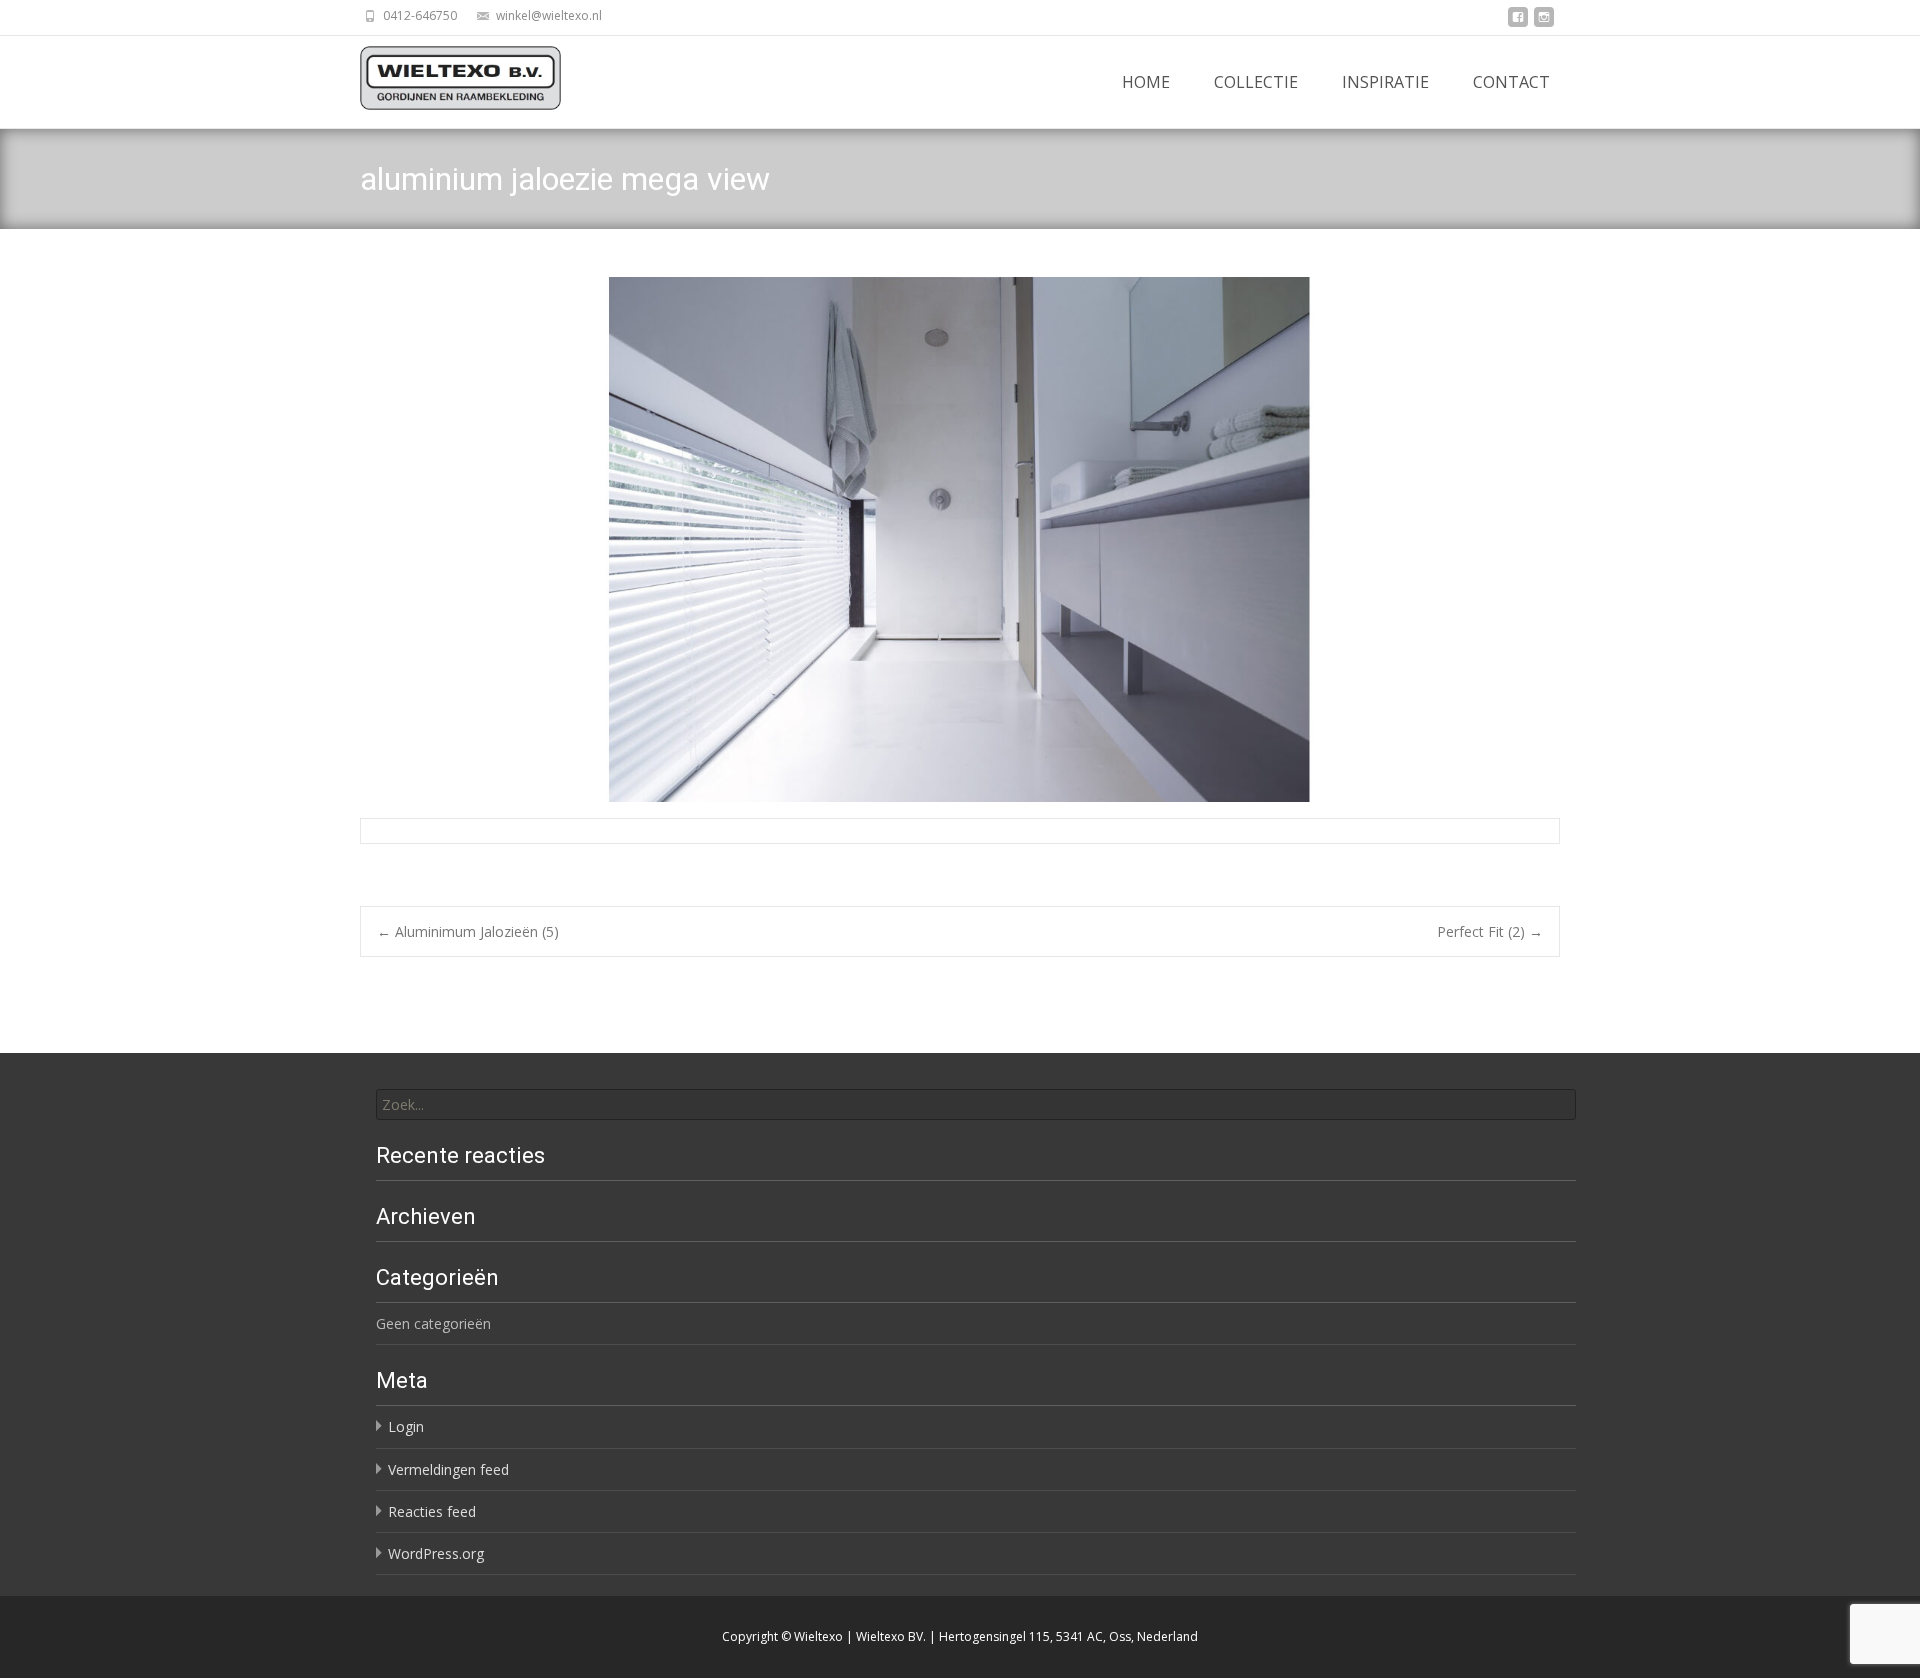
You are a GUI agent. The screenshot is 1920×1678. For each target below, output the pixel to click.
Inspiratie (1385, 82)
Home (1146, 82)
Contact (1511, 82)
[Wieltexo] (444, 78)
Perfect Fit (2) (1490, 931)
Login (406, 1426)
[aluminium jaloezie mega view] (960, 539)
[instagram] (1544, 22)
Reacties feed (432, 1511)
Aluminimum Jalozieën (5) (468, 931)
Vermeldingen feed (448, 1469)
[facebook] (1518, 22)
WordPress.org (436, 1553)
